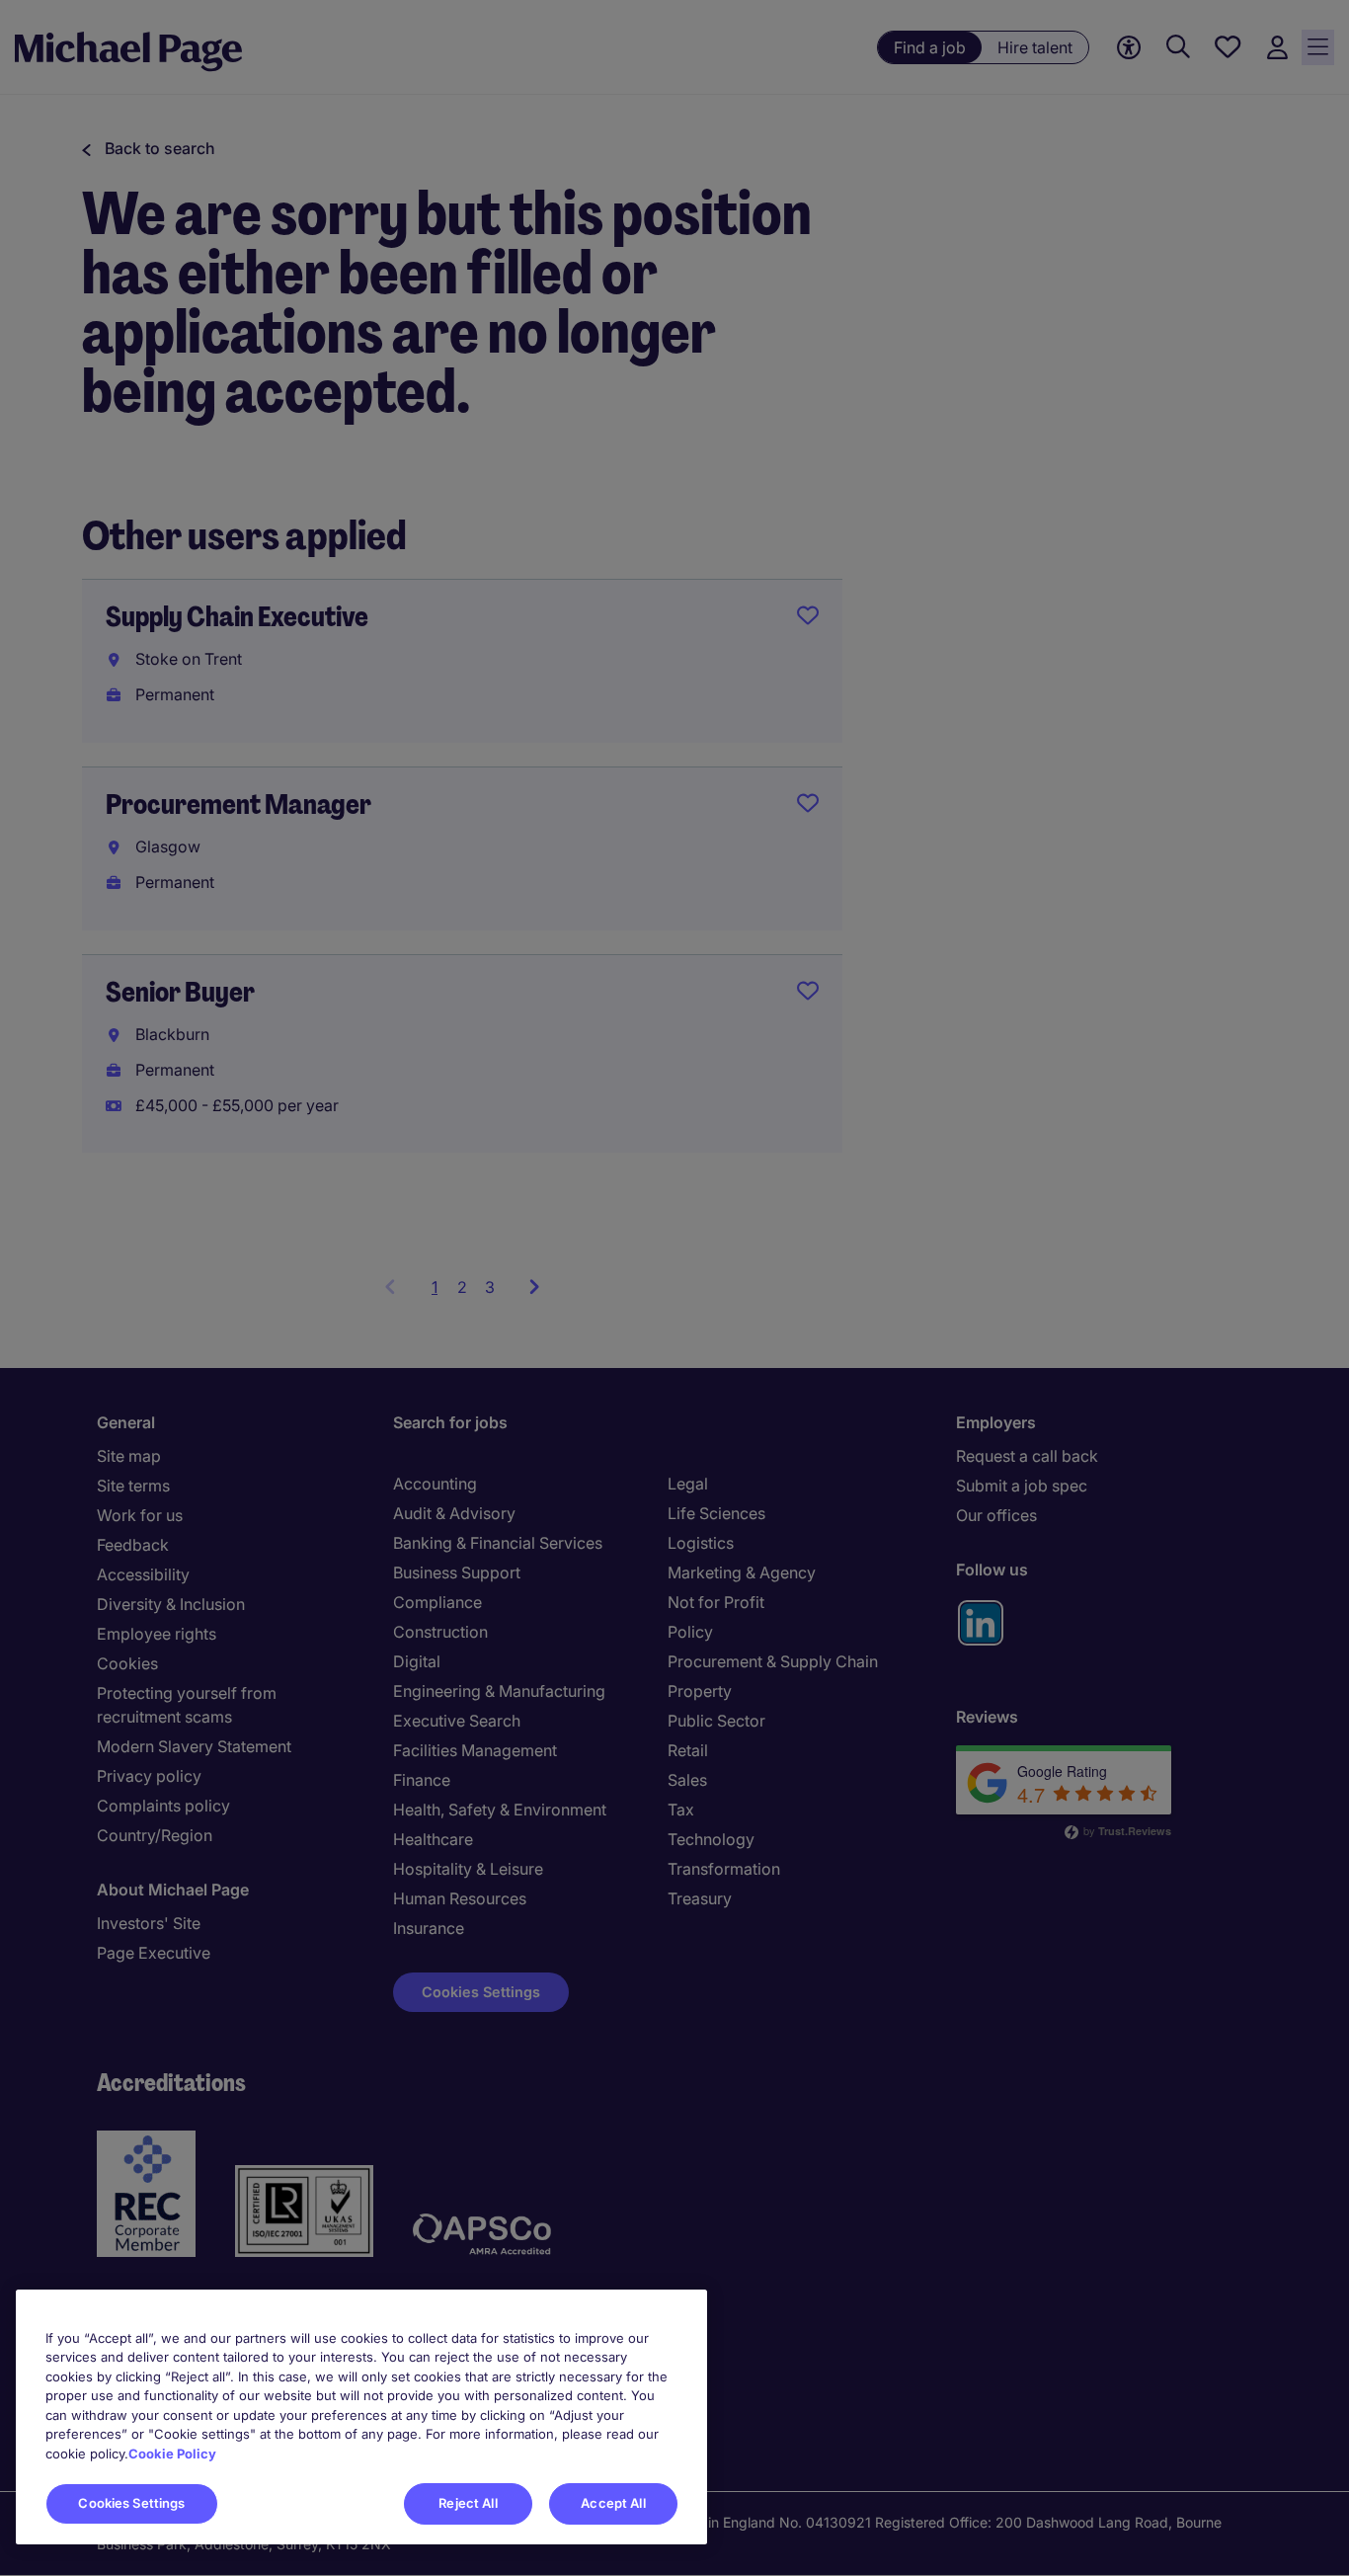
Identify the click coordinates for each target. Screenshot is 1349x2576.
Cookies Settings (131, 2503)
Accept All (613, 2503)
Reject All (468, 2503)
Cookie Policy (172, 2454)
